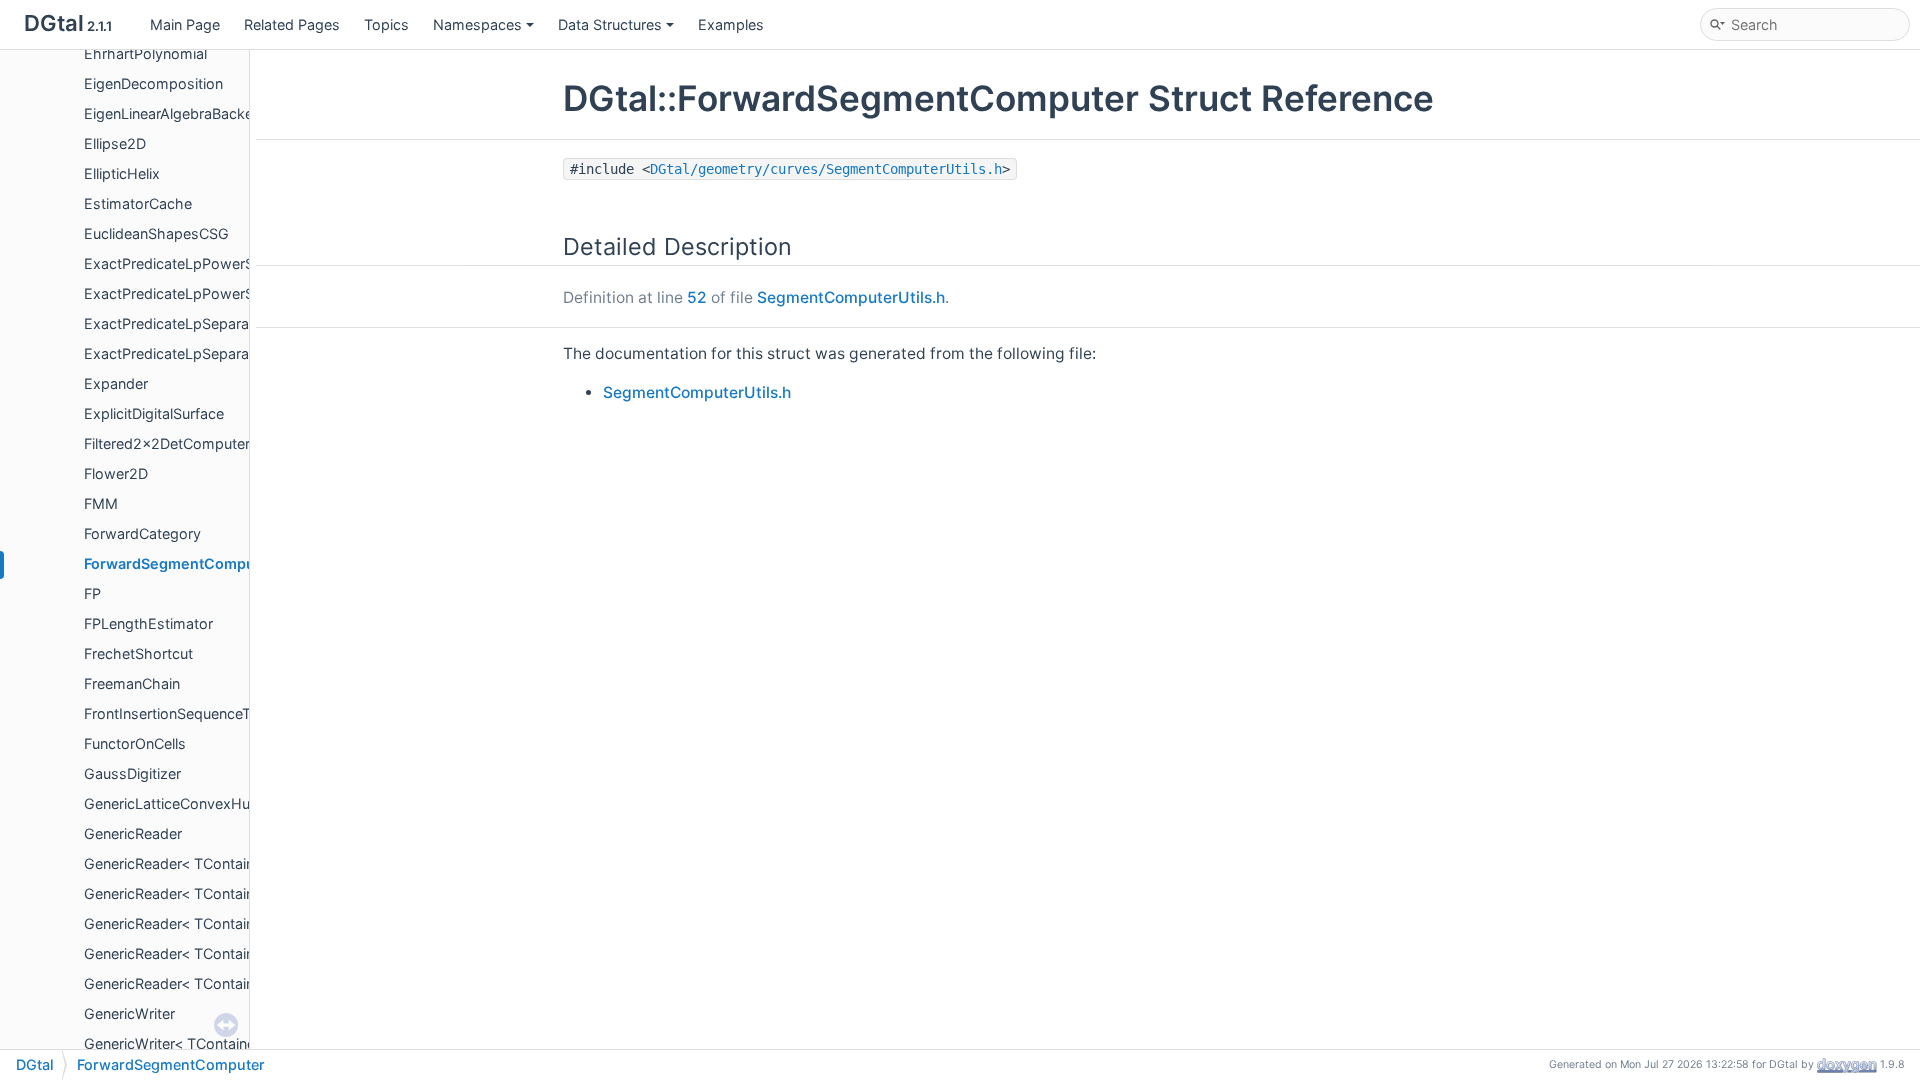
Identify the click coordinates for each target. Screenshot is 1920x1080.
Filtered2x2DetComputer (167, 443)
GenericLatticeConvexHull (170, 803)
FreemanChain (132, 683)
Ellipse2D (115, 143)
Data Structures (610, 24)
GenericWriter (129, 1013)
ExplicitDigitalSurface (154, 413)
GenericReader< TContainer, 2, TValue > (216, 893)
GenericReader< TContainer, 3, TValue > (216, 983)
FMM (101, 503)
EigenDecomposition (153, 83)
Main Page (185, 24)
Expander (116, 383)
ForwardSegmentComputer (179, 563)
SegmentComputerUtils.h (851, 297)
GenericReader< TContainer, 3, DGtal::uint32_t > (243, 923)
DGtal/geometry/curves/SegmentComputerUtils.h (826, 169)
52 (697, 297)
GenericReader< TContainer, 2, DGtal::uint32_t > (243, 863)
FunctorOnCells (135, 743)
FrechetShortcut (138, 653)
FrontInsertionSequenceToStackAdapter (217, 713)
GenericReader (133, 833)
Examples (731, 24)
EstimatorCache (138, 203)
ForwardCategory (142, 533)
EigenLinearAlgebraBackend (177, 113)
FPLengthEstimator (148, 623)
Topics (386, 24)
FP (92, 593)
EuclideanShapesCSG (156, 233)
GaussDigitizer (132, 773)
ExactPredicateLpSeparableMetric (197, 323)
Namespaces (477, 24)
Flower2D (116, 473)
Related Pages (292, 24)
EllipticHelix (122, 173)
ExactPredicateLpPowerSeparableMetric (219, 263)
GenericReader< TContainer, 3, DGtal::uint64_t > (243, 953)
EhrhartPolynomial (145, 53)
